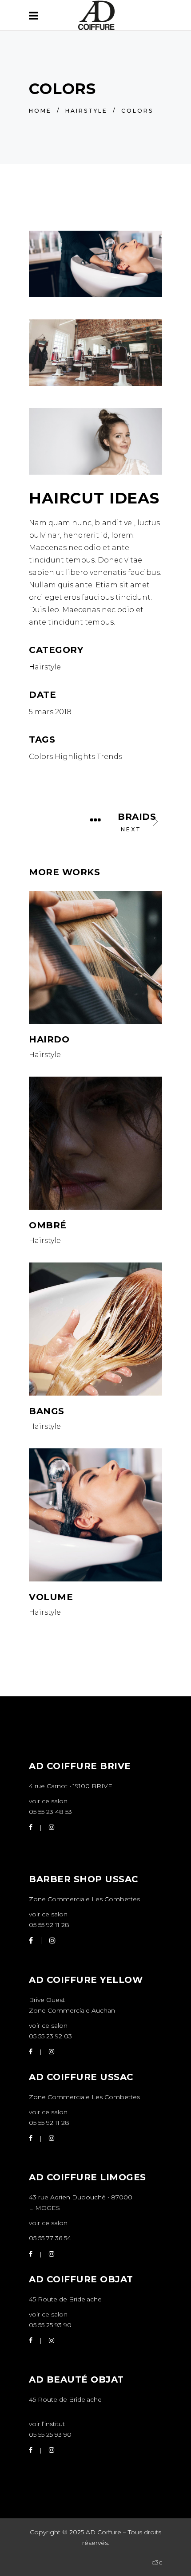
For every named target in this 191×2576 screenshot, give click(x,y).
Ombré (48, 1225)
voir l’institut (47, 2424)
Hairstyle (86, 111)
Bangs (47, 1411)
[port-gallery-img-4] (95, 353)
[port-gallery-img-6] (95, 264)
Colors (41, 757)
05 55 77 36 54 (50, 2238)
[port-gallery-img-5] (95, 441)
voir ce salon (48, 1801)
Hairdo (49, 1039)
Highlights (75, 757)
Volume (51, 1597)
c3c (157, 2562)
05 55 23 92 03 (50, 2036)
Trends (109, 757)
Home (40, 111)
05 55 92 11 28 (49, 1925)
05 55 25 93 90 (50, 2325)
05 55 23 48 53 (50, 1812)
